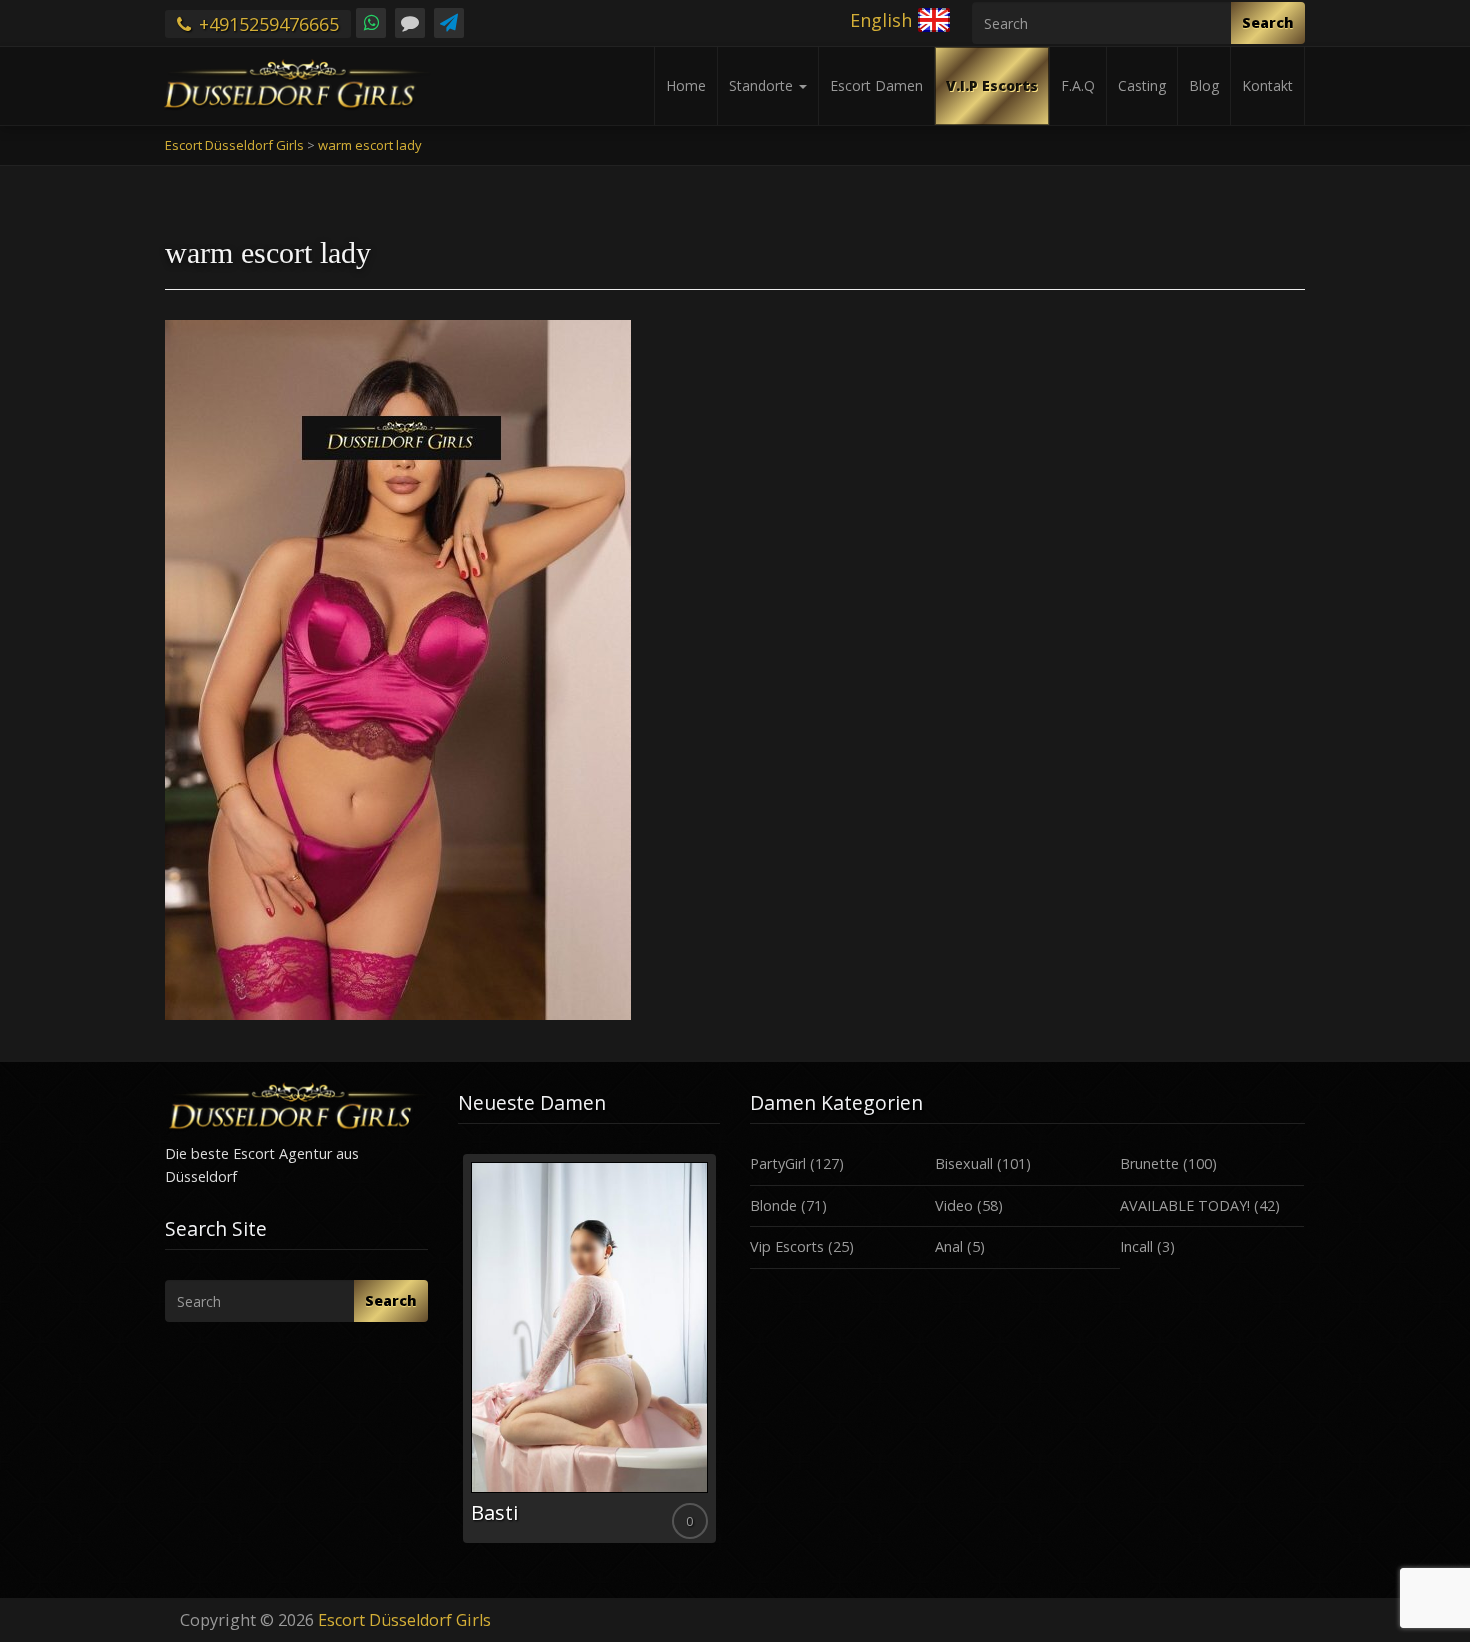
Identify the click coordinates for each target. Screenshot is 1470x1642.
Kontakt (1267, 85)
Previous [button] (458, 1356)
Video (954, 1205)
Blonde (773, 1205)
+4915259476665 (266, 24)
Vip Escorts (787, 1246)
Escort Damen (876, 85)
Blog (1204, 85)
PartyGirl (778, 1163)
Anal (949, 1246)
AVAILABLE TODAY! (1185, 1205)
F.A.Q (1078, 85)
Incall (1136, 1246)
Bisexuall (964, 1163)
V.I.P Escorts (992, 85)
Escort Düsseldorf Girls (404, 1620)
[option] (589, 1348)
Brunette (1149, 1163)
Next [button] (720, 1356)
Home (686, 85)
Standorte (763, 85)
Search (1268, 22)
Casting (1142, 85)
